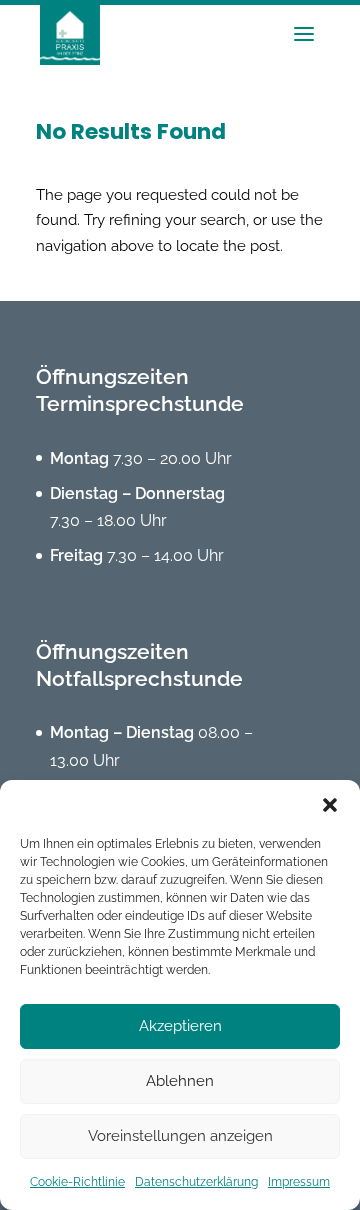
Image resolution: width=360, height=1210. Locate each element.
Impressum (299, 1182)
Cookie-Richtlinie (77, 1182)
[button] (330, 805)
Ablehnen (180, 1081)
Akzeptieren (180, 1026)
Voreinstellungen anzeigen (180, 1136)
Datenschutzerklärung (196, 1182)
